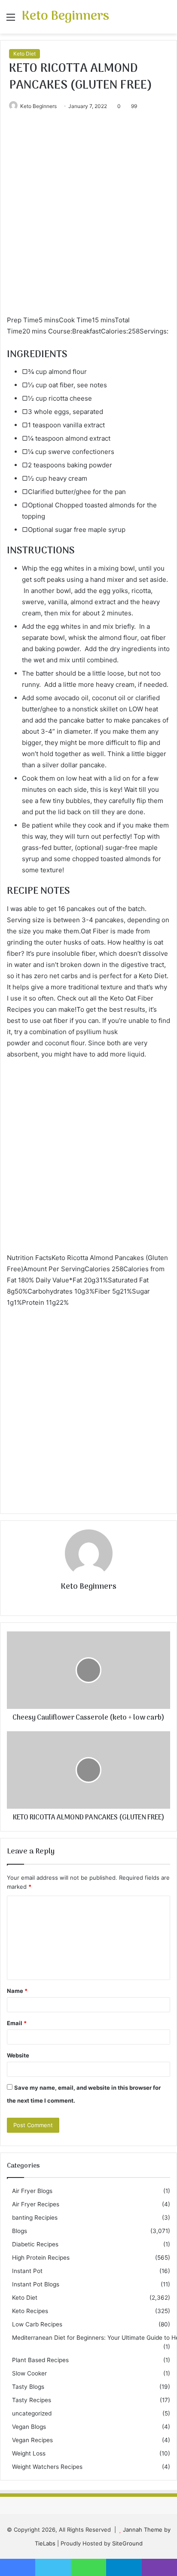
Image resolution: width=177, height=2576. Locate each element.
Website (18, 2055)
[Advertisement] (88, 222)
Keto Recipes (30, 2311)
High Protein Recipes (41, 2258)
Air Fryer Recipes (36, 2204)
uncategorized (32, 2413)
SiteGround (127, 2543)
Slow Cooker (29, 2373)
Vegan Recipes (32, 2440)
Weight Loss (29, 2453)
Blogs (20, 2231)
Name (17, 1991)
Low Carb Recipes (37, 2324)
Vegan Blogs (29, 2427)
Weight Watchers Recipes (47, 2467)
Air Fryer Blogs (32, 2191)
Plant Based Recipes (40, 2360)
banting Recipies (35, 2218)
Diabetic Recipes (35, 2244)
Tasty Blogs (28, 2387)
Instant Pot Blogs (36, 2284)
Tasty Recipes (32, 2400)
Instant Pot (27, 2271)
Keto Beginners (38, 106)
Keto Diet (24, 54)
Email (17, 2023)
